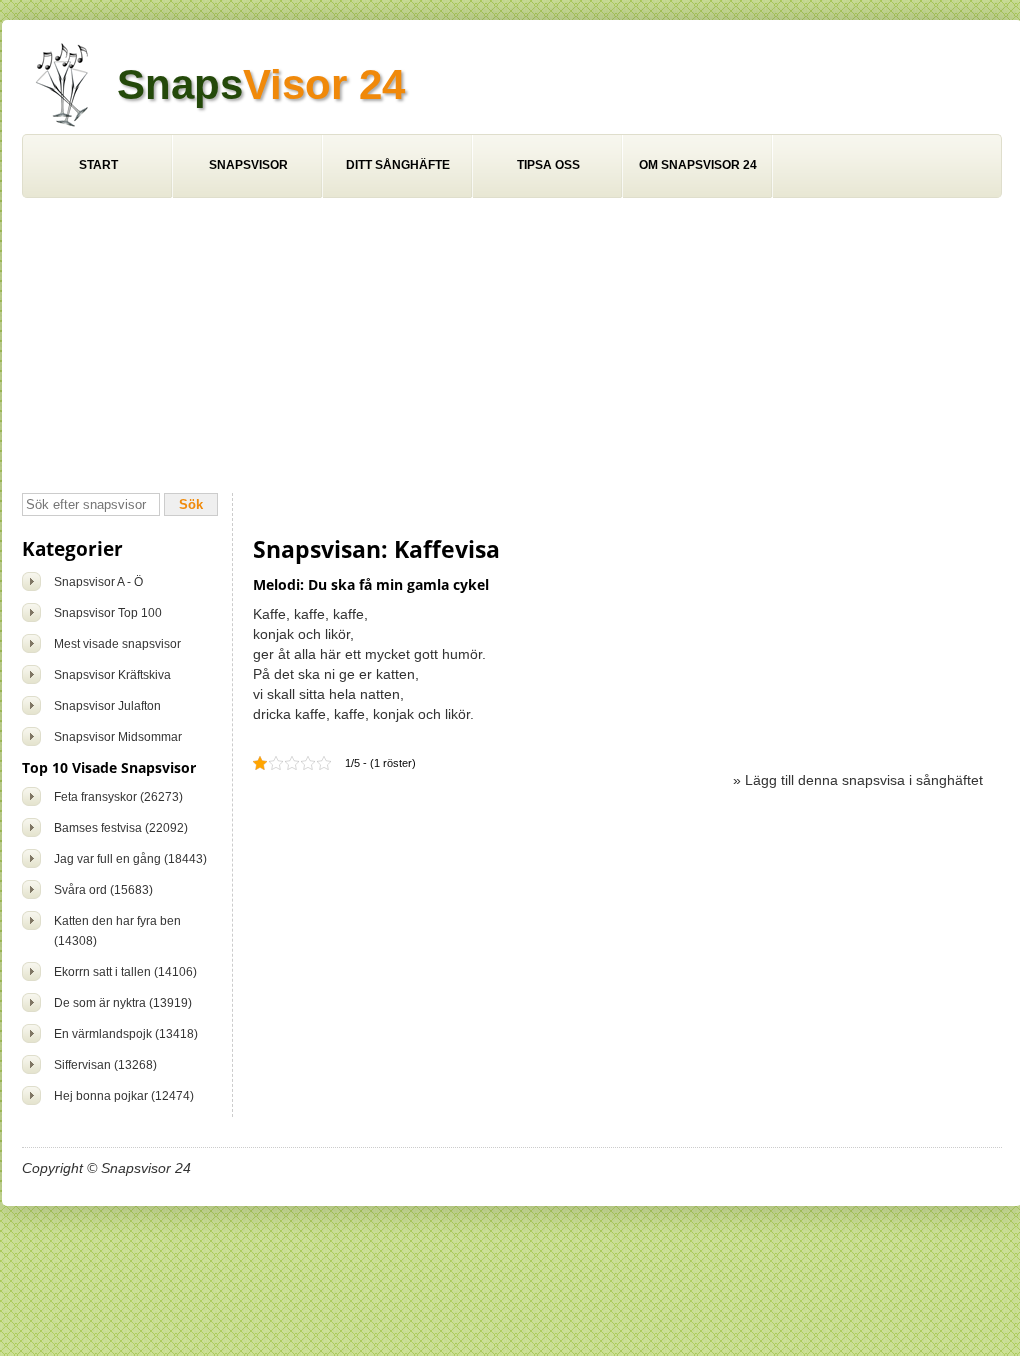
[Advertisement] (512, 348)
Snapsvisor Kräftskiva (112, 675)
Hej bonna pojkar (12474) (124, 1096)
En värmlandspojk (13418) (126, 1034)
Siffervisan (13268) (105, 1065)
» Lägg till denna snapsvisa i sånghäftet (858, 780)
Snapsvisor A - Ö (98, 582)
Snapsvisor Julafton (107, 706)
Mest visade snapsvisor (117, 644)
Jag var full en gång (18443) (130, 859)
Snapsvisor (248, 165)
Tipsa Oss (548, 165)
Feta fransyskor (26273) (118, 797)
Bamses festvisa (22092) (121, 828)
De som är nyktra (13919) (123, 1003)
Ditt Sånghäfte (398, 165)
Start (98, 165)
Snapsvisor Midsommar (118, 737)
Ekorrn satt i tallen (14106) (125, 972)
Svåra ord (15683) (103, 890)
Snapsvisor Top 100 (108, 613)
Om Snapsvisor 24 (698, 165)
